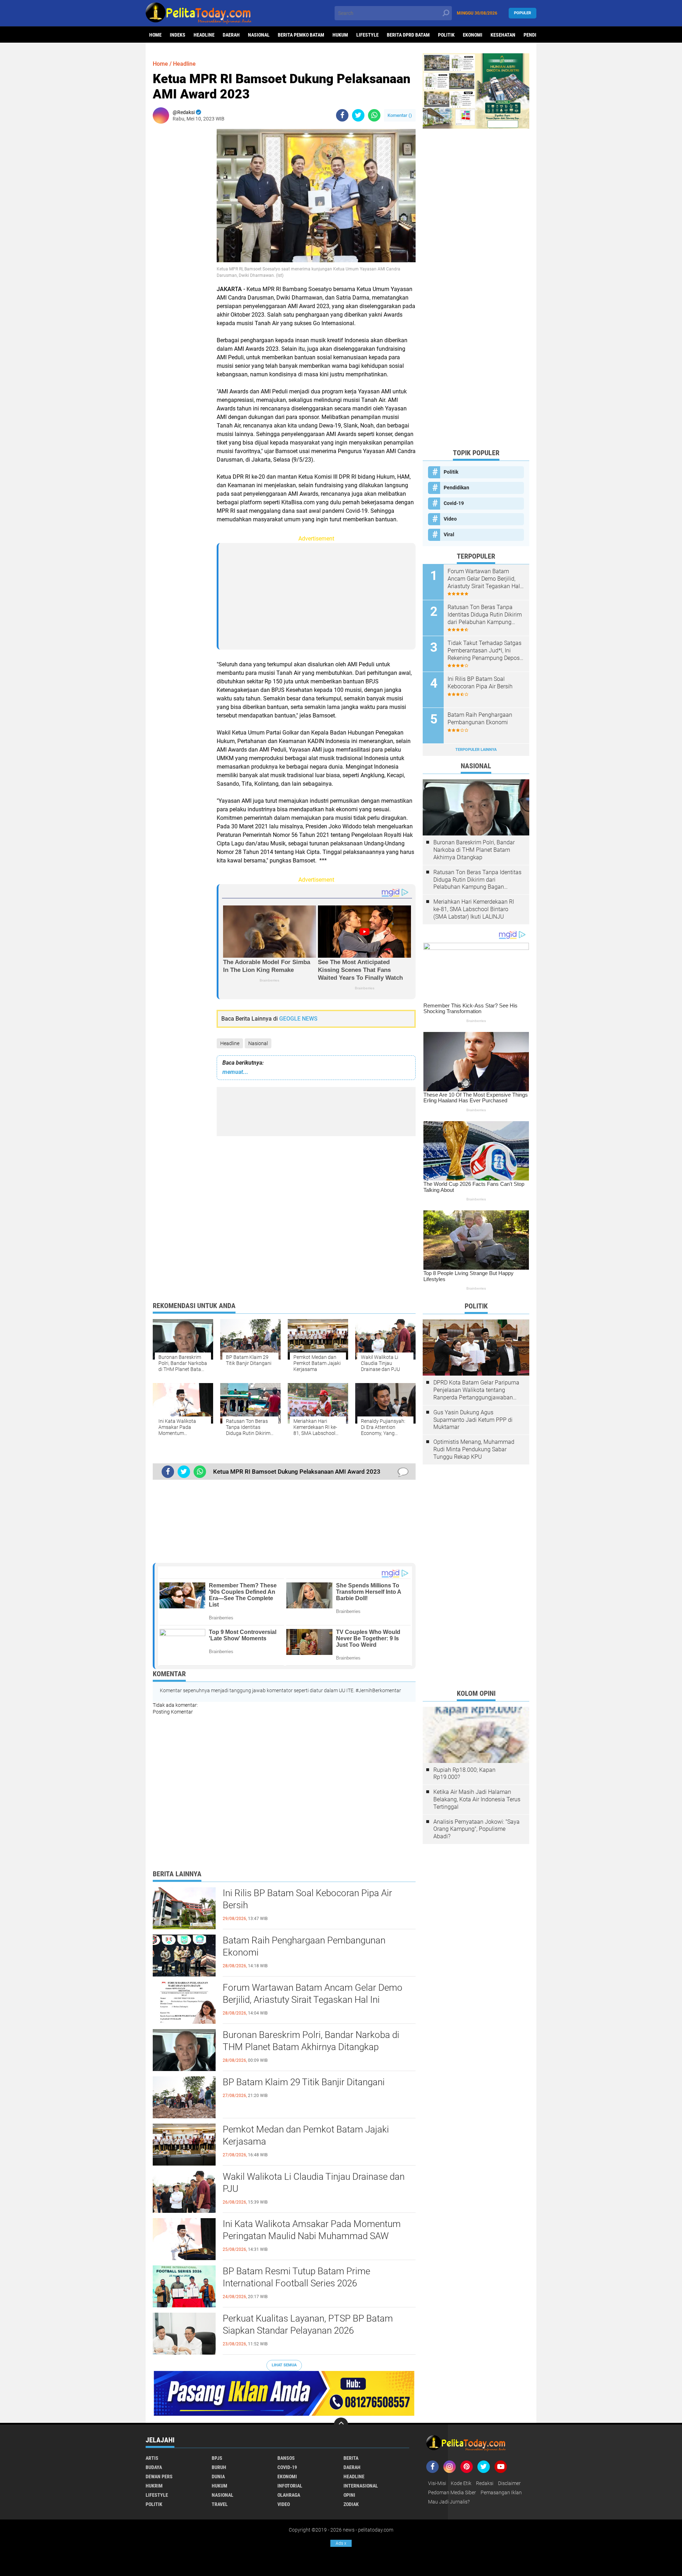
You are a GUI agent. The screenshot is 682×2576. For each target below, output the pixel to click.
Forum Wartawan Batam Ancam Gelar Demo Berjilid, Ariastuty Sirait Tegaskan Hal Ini (313, 1994)
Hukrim (154, 2486)
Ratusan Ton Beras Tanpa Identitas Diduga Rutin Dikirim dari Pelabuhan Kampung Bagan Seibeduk (485, 615)
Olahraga (289, 2495)
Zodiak (351, 2504)
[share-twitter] (358, 115)
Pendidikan (456, 488)
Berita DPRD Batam (408, 35)
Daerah (231, 35)
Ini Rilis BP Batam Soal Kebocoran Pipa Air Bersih (307, 1899)
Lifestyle (367, 35)
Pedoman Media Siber (452, 2492)
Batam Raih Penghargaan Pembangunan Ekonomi (304, 1946)
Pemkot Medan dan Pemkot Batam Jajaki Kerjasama (306, 2135)
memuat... (235, 1072)
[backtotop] (341, 2425)
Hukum (340, 35)
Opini (349, 2495)
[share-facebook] (342, 115)
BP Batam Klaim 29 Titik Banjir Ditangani (304, 2082)
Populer (523, 13)
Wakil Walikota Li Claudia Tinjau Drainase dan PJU (314, 2183)
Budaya (154, 2467)
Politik (446, 35)
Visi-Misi (437, 2483)
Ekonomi (473, 35)
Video (450, 519)
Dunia (218, 2476)
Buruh (219, 2467)
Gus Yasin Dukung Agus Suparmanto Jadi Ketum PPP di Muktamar (473, 1420)
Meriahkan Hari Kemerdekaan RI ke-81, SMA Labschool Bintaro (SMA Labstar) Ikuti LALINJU (474, 909)
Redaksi (485, 2483)
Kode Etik (461, 2483)
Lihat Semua (284, 2365)
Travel (220, 2504)
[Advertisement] (181, 236)
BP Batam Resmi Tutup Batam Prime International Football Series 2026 (296, 2277)
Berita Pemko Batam (301, 35)
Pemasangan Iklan (501, 2492)
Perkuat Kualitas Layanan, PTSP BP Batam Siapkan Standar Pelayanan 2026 (308, 2324)
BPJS (217, 2458)
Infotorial (290, 2486)
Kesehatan (503, 35)
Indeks (178, 35)
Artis (152, 2458)
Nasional (259, 35)
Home (155, 35)
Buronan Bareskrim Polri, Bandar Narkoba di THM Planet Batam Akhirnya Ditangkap (311, 2041)
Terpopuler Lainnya (476, 750)
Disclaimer (509, 2483)
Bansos (286, 2458)
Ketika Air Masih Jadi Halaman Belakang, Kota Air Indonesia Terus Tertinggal (477, 1799)
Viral (449, 534)
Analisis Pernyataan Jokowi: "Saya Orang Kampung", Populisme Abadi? (477, 1829)
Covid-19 (454, 503)
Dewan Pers (159, 2476)
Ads (341, 2543)
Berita (351, 2458)
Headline (204, 35)
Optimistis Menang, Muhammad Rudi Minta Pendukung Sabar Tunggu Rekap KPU (474, 1449)
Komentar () (400, 115)
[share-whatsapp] (374, 115)
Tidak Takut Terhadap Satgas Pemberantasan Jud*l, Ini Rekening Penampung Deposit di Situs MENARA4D (485, 651)
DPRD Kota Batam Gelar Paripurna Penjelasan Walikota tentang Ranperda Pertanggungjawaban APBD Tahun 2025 (476, 1390)
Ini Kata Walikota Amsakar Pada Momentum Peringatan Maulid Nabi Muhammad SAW (312, 2230)
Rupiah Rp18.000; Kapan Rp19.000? (464, 1774)
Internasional (361, 2486)
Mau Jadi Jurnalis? (449, 2502)
